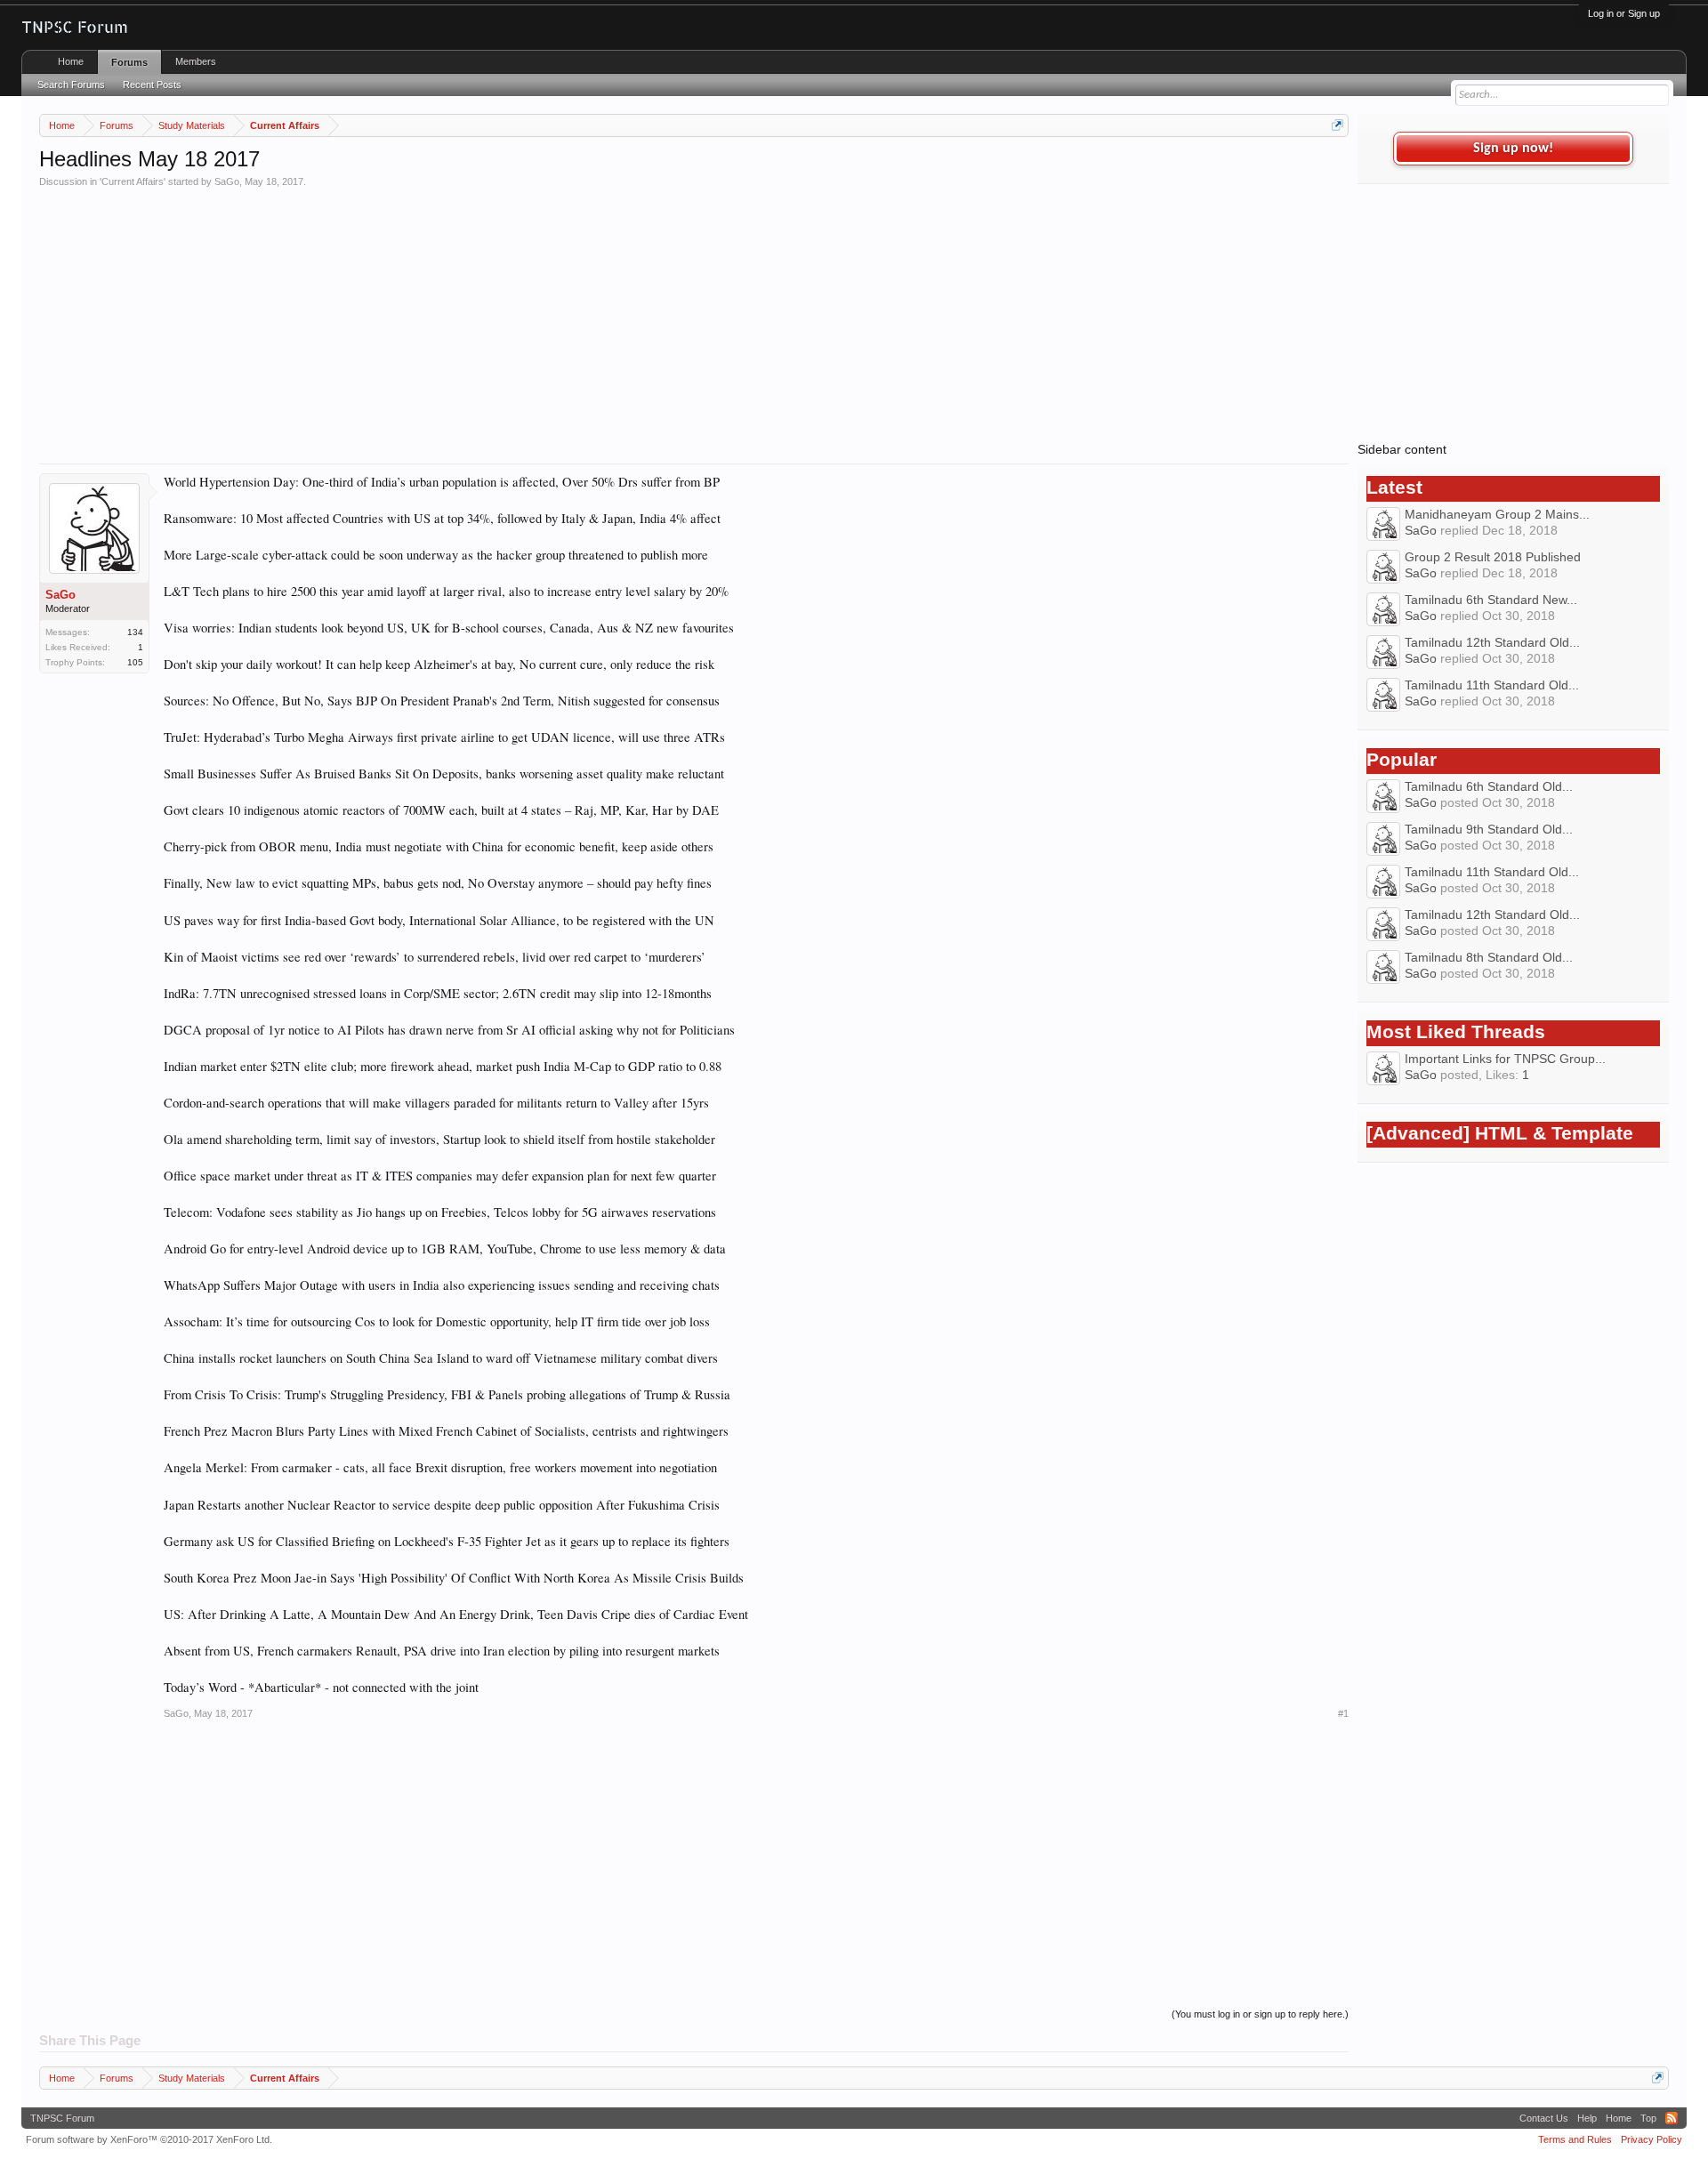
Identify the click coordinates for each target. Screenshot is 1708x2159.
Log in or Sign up (1624, 13)
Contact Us (1544, 2118)
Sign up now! (1513, 149)
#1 (1343, 1713)
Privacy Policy (1652, 2139)
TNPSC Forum (62, 2118)
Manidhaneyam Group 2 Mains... (1497, 514)
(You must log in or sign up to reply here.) (1260, 2014)
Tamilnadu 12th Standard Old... (1492, 642)
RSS (1672, 2118)
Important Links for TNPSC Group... (1505, 1059)
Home (71, 61)
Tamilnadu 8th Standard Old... (1489, 957)
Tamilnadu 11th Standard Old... (1492, 685)
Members (196, 61)
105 (135, 662)
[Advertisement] (573, 321)
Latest (1394, 487)
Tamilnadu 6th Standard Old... (1489, 786)
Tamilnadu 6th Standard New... (1491, 600)
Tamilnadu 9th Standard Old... (1489, 829)
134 (135, 632)
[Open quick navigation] (1337, 125)
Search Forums (71, 85)
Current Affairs (133, 181)
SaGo (227, 181)
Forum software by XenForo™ (149, 2139)
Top (1648, 2118)
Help (1587, 2118)
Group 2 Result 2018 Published (1493, 557)
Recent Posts (152, 85)
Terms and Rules (1575, 2139)
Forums (129, 62)
